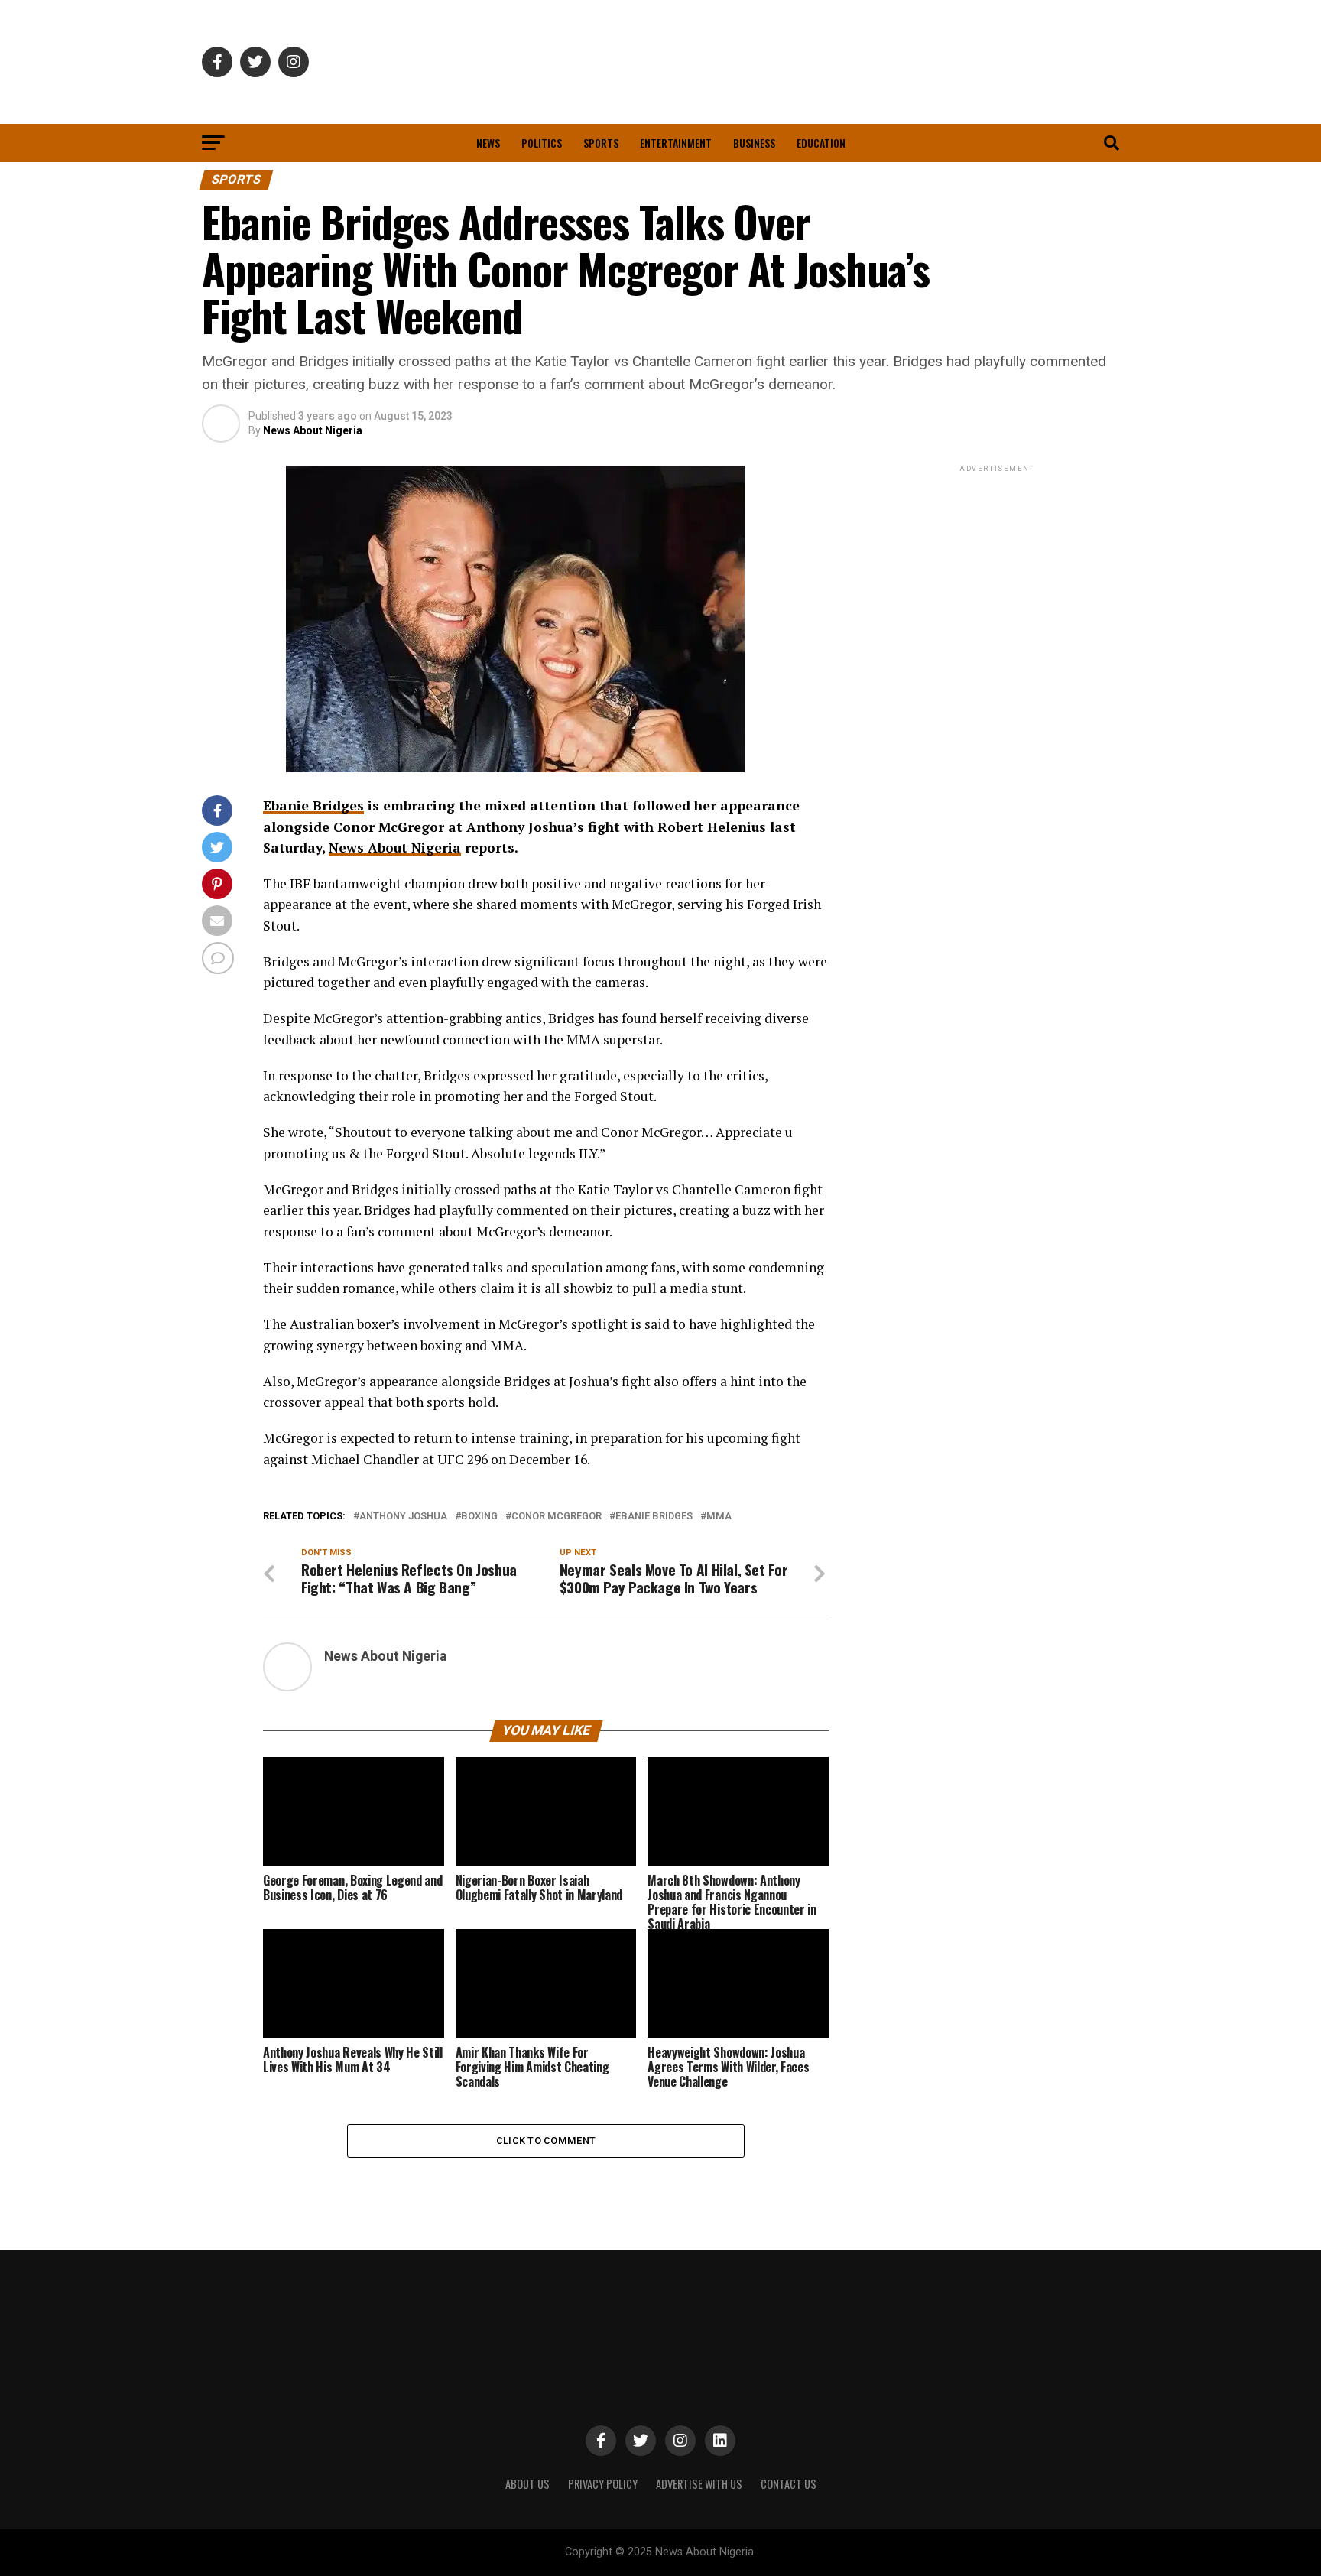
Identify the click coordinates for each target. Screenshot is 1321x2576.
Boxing (479, 1517)
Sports (601, 143)
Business (754, 143)
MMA (719, 1517)
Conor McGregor (557, 1517)
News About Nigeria (313, 430)
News (488, 143)
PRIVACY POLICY (603, 2484)
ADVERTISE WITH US (699, 2484)
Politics (542, 143)
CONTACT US (789, 2484)
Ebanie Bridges (313, 806)
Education (821, 143)
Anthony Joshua (403, 1517)
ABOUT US (527, 2484)
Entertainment (676, 143)
